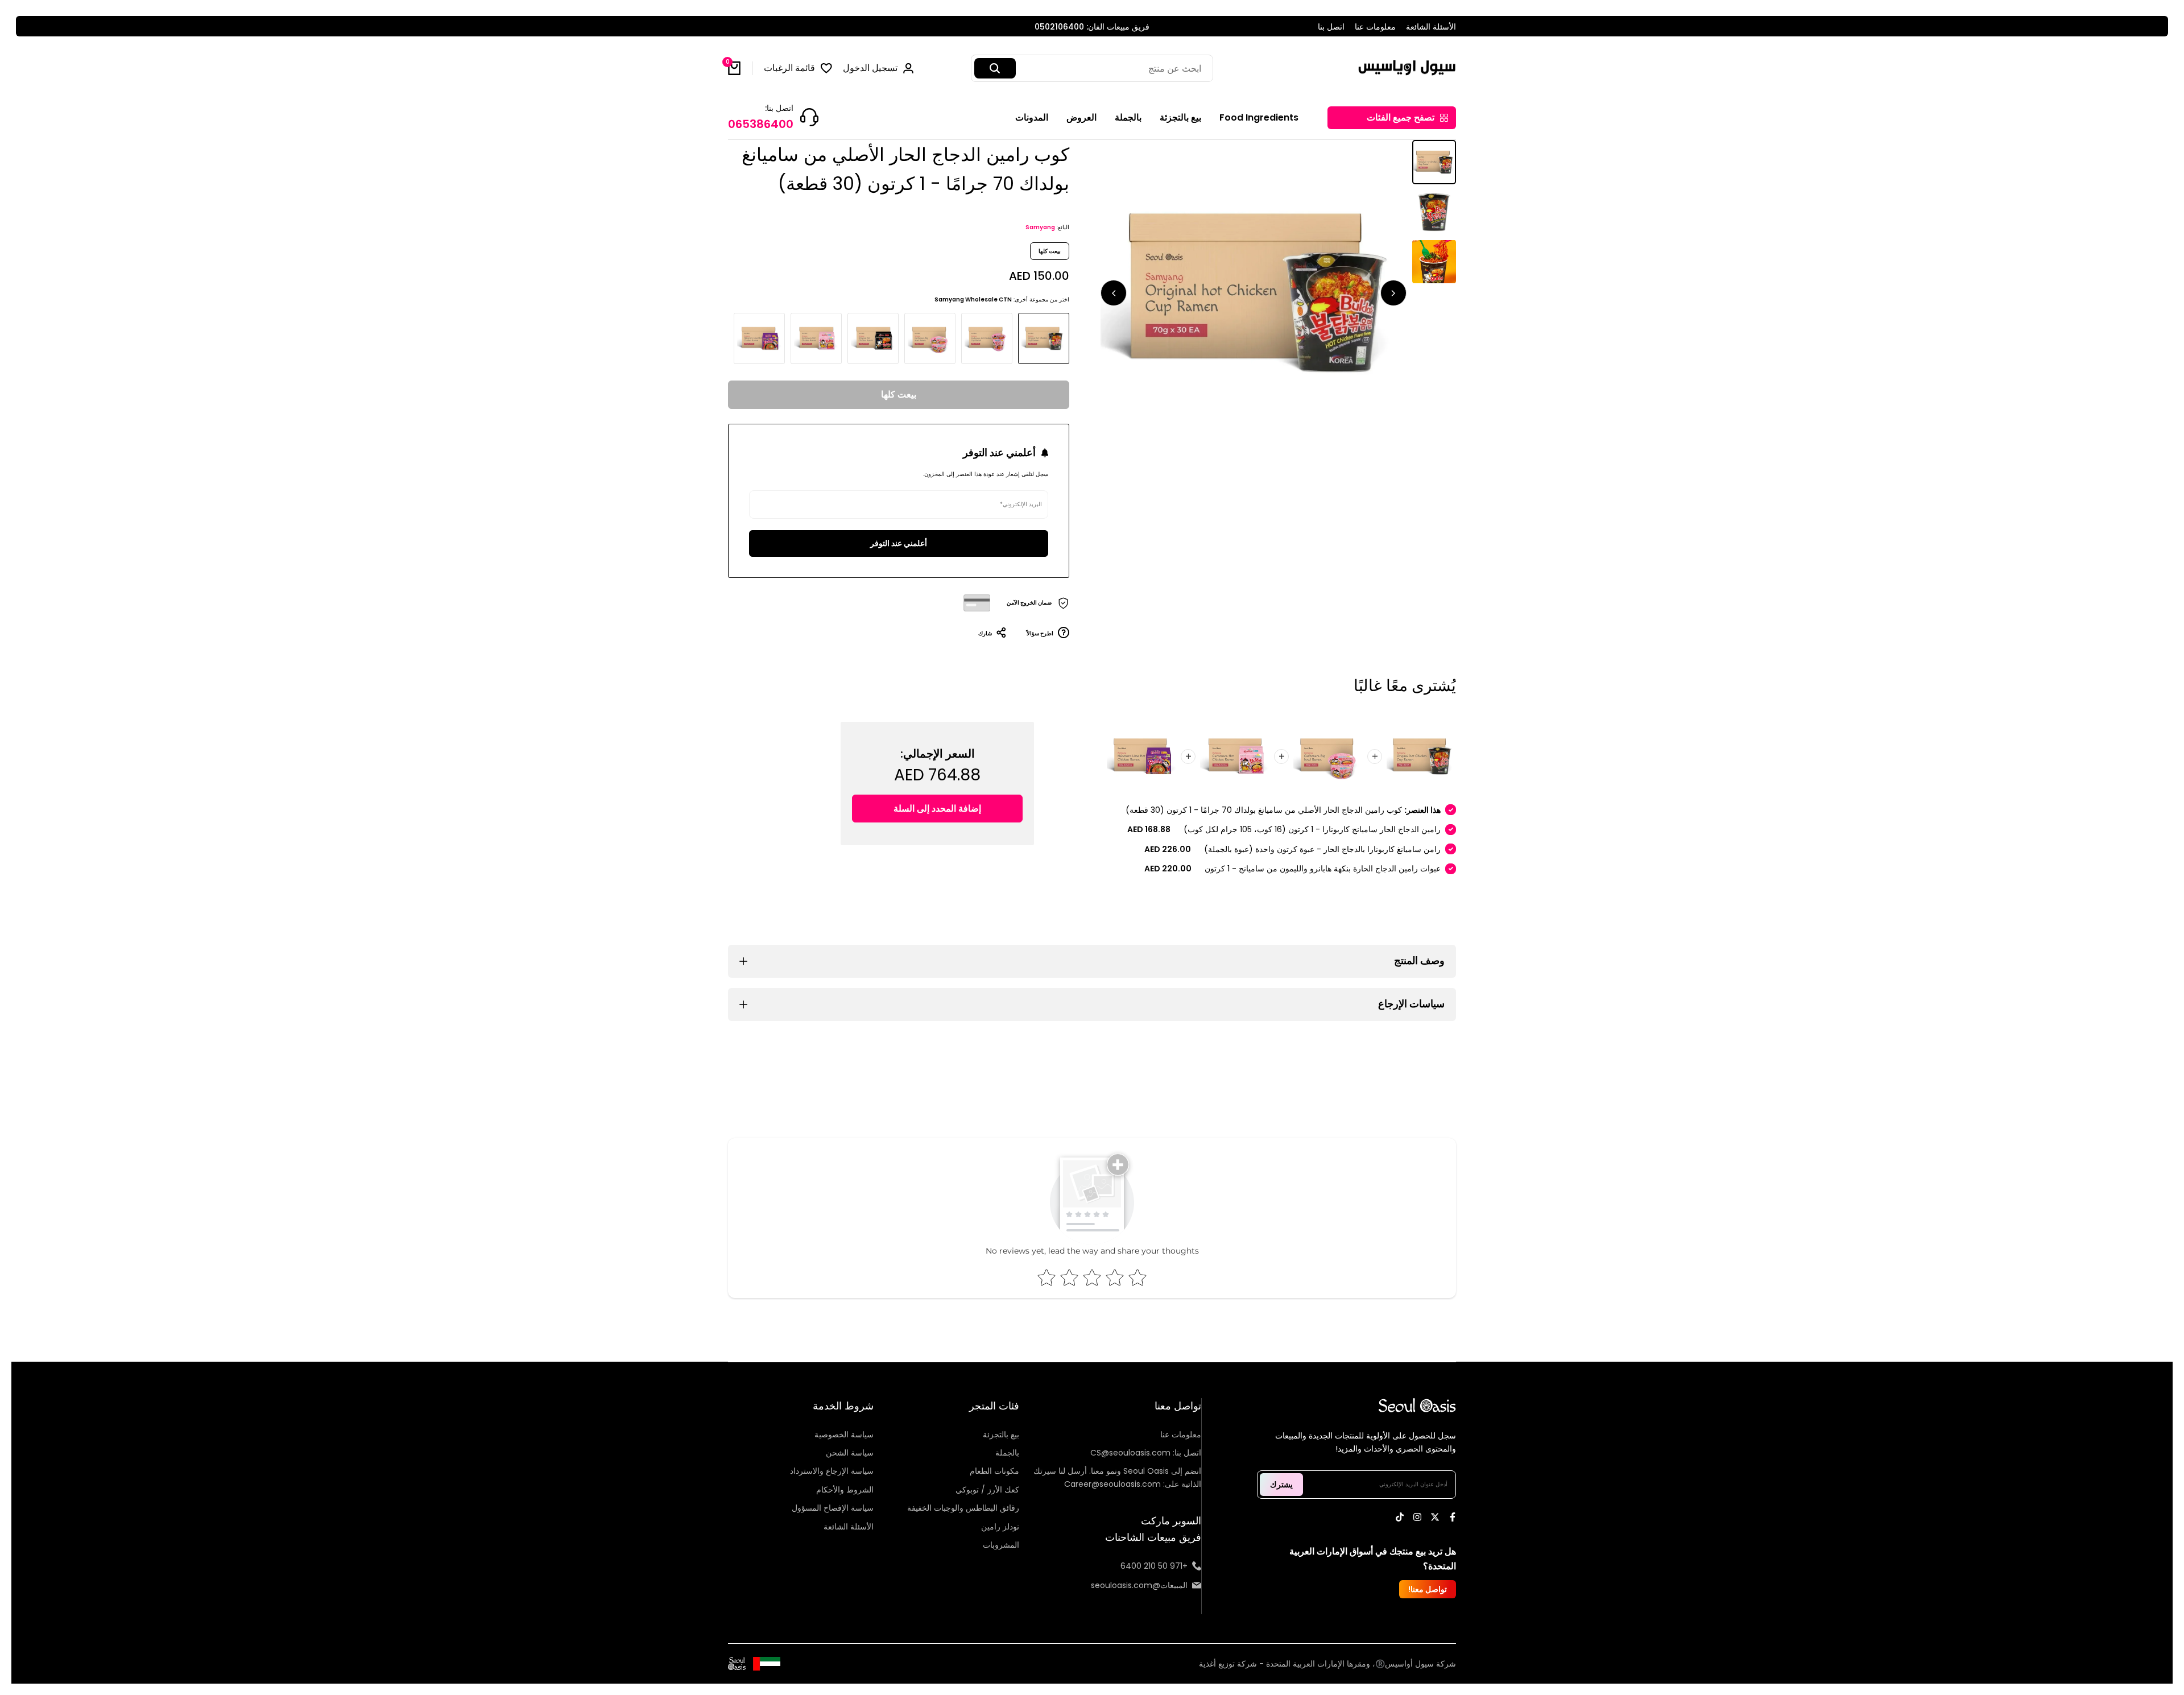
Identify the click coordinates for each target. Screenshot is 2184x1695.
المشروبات (1001, 1545)
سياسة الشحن (850, 1453)
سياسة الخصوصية (844, 1434)
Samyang (1040, 227)
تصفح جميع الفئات (1401, 117)
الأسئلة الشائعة (1431, 27)
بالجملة (1007, 1453)
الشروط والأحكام (845, 1490)
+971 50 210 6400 (1154, 1566)
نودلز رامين (1000, 1527)
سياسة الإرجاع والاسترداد (832, 1471)
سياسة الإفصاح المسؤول (833, 1508)
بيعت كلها (899, 394)
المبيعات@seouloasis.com (1139, 1585)
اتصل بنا (1331, 27)
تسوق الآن (979, 27)
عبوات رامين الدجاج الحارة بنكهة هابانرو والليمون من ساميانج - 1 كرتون (1323, 869)
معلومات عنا (1375, 27)
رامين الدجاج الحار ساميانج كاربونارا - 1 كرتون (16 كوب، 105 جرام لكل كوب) (1312, 829)
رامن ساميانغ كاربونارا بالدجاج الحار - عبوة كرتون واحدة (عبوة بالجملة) (1322, 849)
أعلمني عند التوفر (899, 543)
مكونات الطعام (994, 1471)
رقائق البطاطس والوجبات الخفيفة (963, 1508)
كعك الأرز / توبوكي (987, 1490)
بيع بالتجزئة (1001, 1434)
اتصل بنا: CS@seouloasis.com (1146, 1453)
